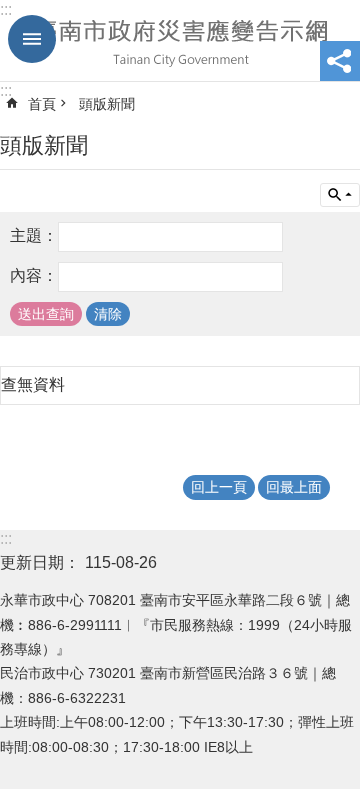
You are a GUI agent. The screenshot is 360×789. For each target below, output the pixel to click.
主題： (34, 235)
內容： (34, 275)
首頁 (42, 104)
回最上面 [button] (294, 487)
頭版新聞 (107, 104)
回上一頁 (219, 487)
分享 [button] (340, 61)
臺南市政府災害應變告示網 (180, 41)
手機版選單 (32, 39)
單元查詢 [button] (340, 195)
